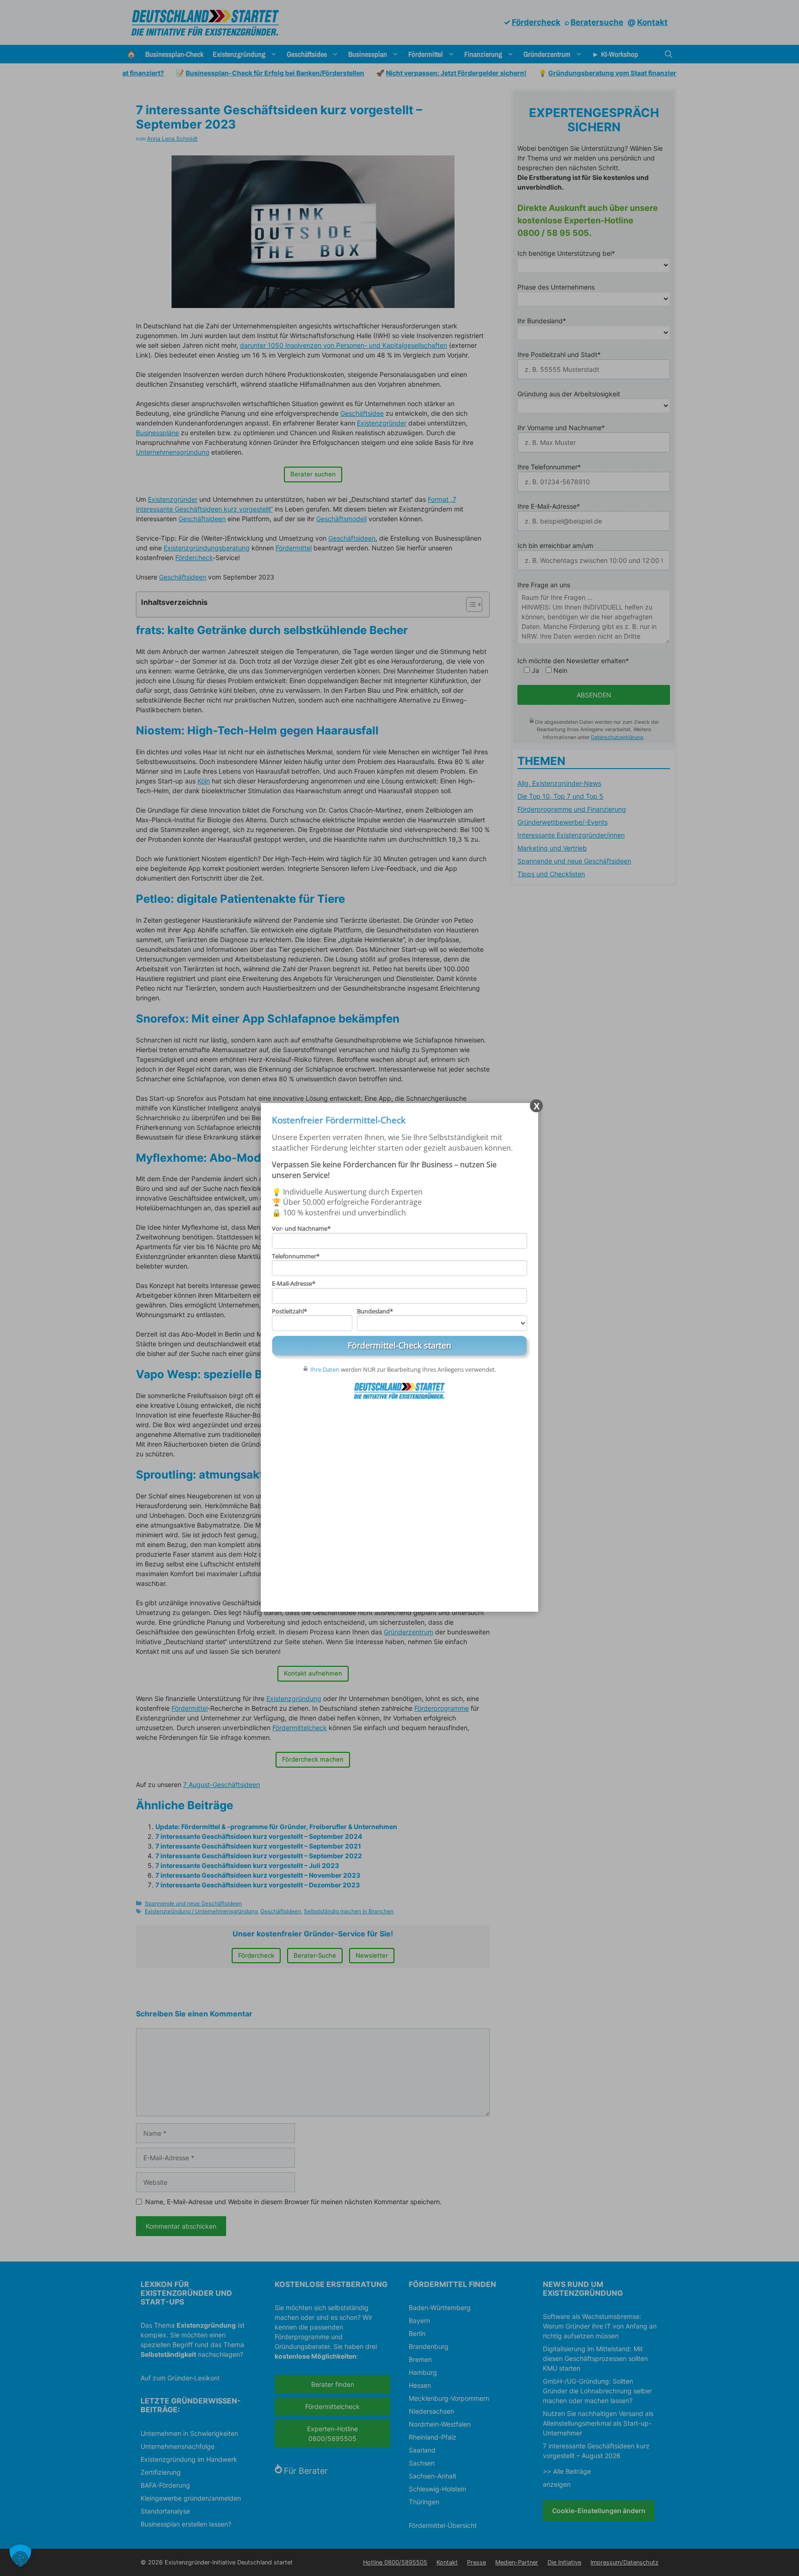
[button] (20, 2556)
